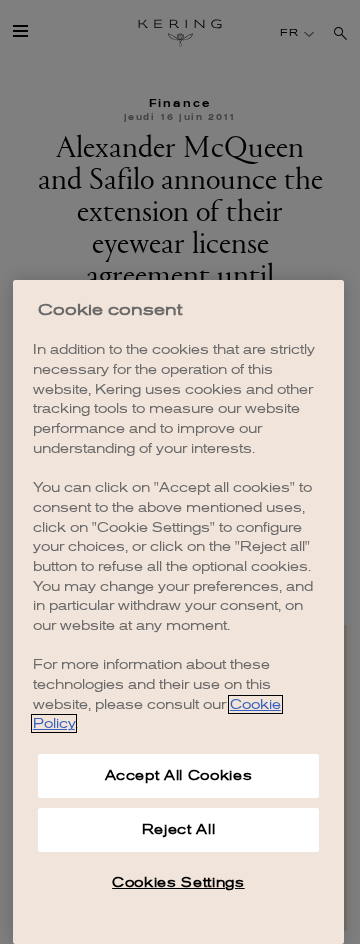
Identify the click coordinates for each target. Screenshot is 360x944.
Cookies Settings (178, 882)
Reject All (179, 829)
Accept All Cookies (179, 775)
